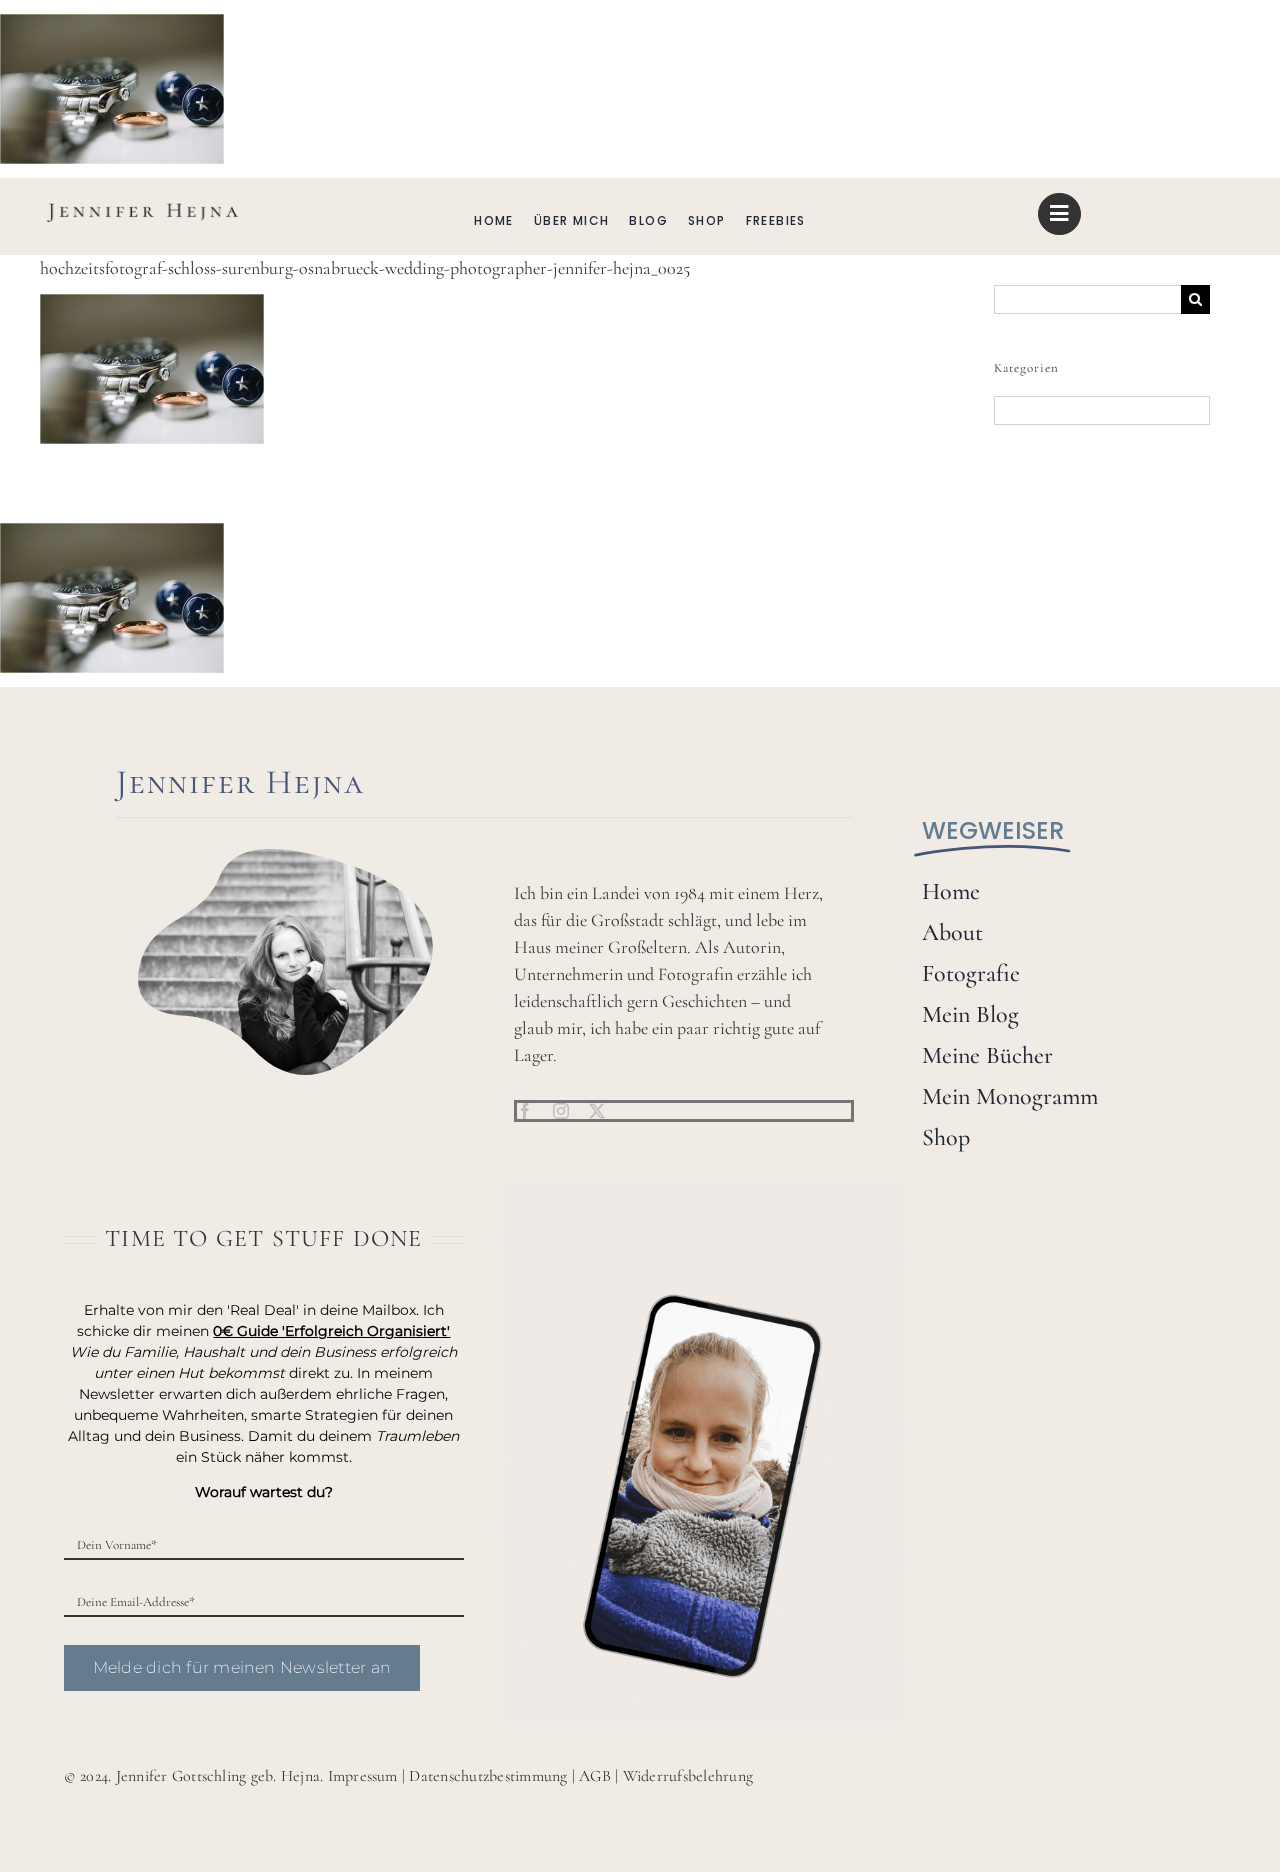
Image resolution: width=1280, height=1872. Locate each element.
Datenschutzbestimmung (488, 1776)
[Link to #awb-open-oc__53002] (1059, 214)
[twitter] (597, 1111)
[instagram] (561, 1111)
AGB (595, 1776)
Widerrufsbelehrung (688, 1776)
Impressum (363, 1776)
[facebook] (525, 1111)
